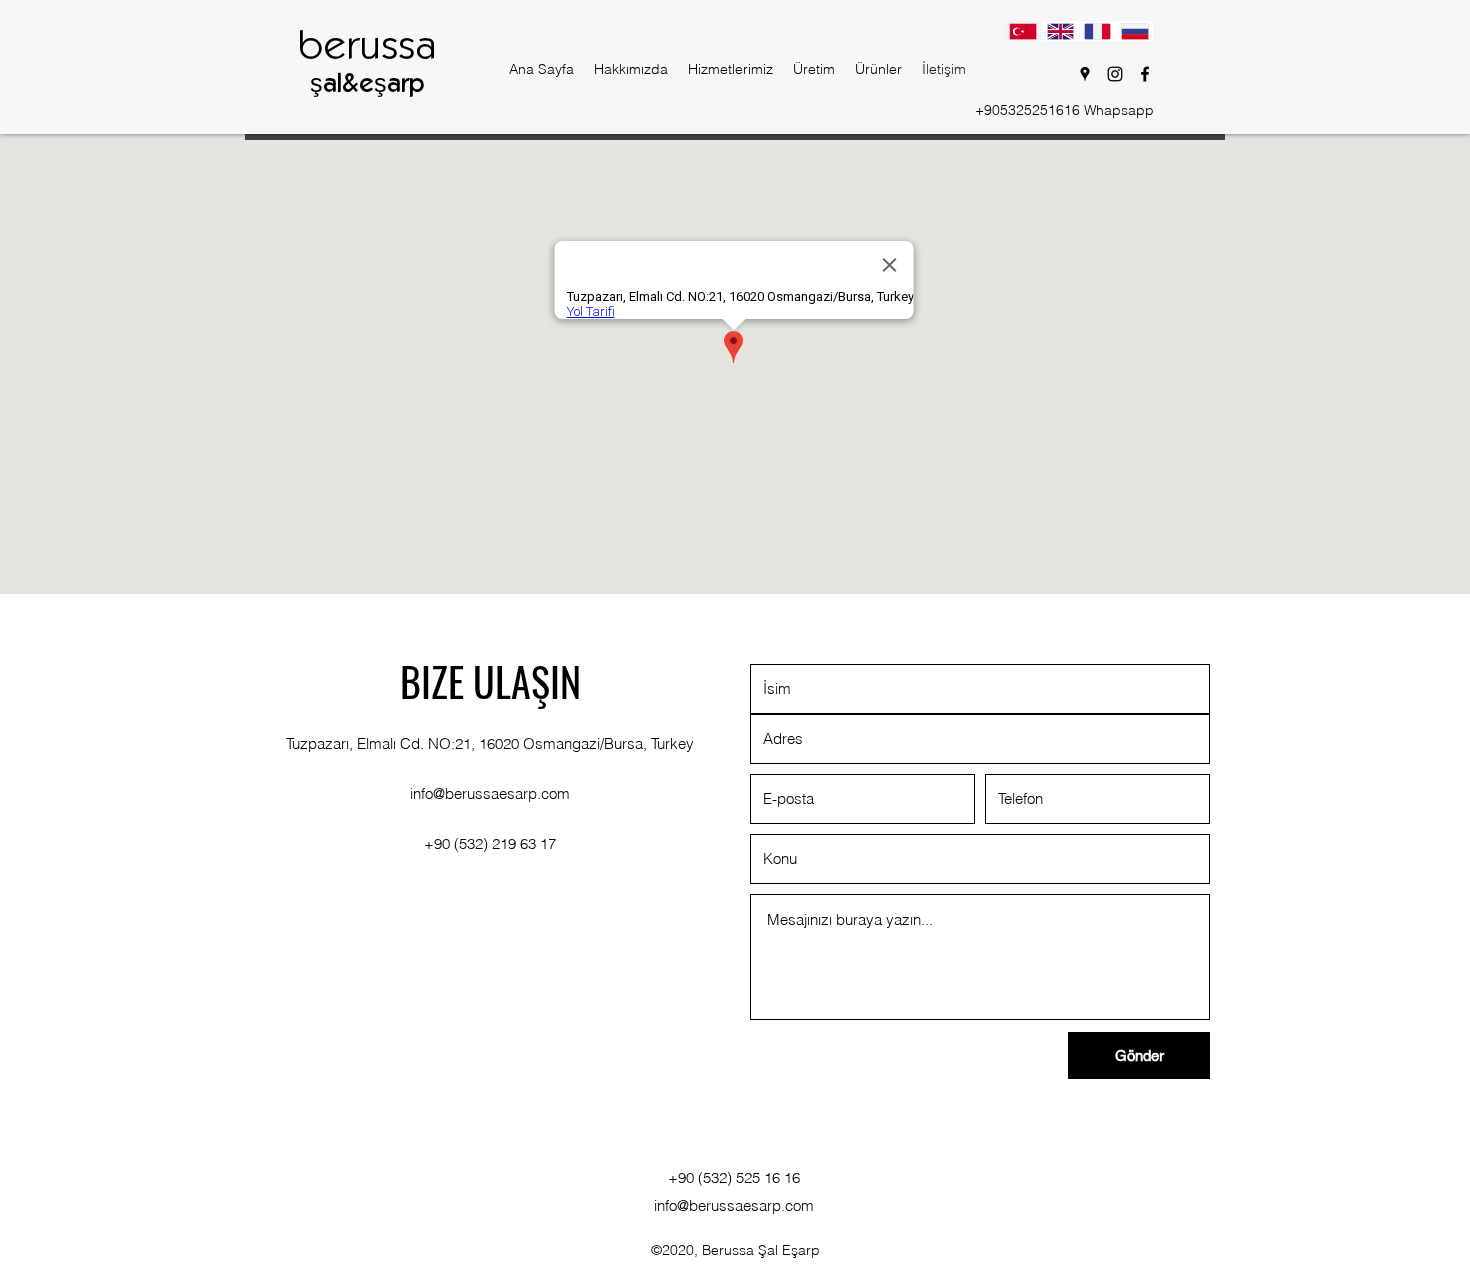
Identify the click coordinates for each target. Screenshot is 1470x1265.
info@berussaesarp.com (490, 793)
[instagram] (1115, 74)
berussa (367, 48)
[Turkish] (1023, 31)
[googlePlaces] (1085, 74)
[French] (1097, 31)
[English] (1059, 31)
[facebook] (1145, 74)
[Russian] (1134, 31)
